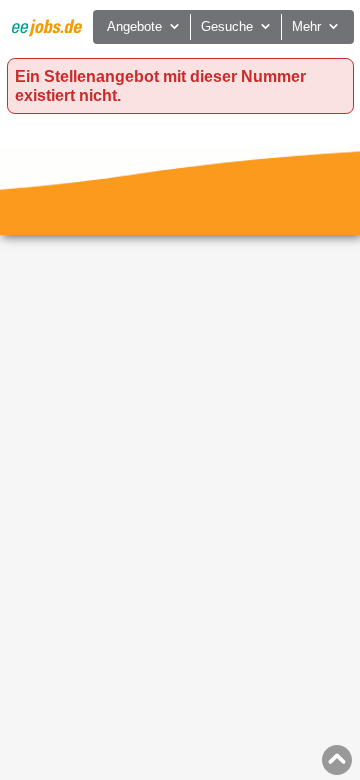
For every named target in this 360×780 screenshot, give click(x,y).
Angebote (134, 26)
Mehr (306, 26)
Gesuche (227, 26)
